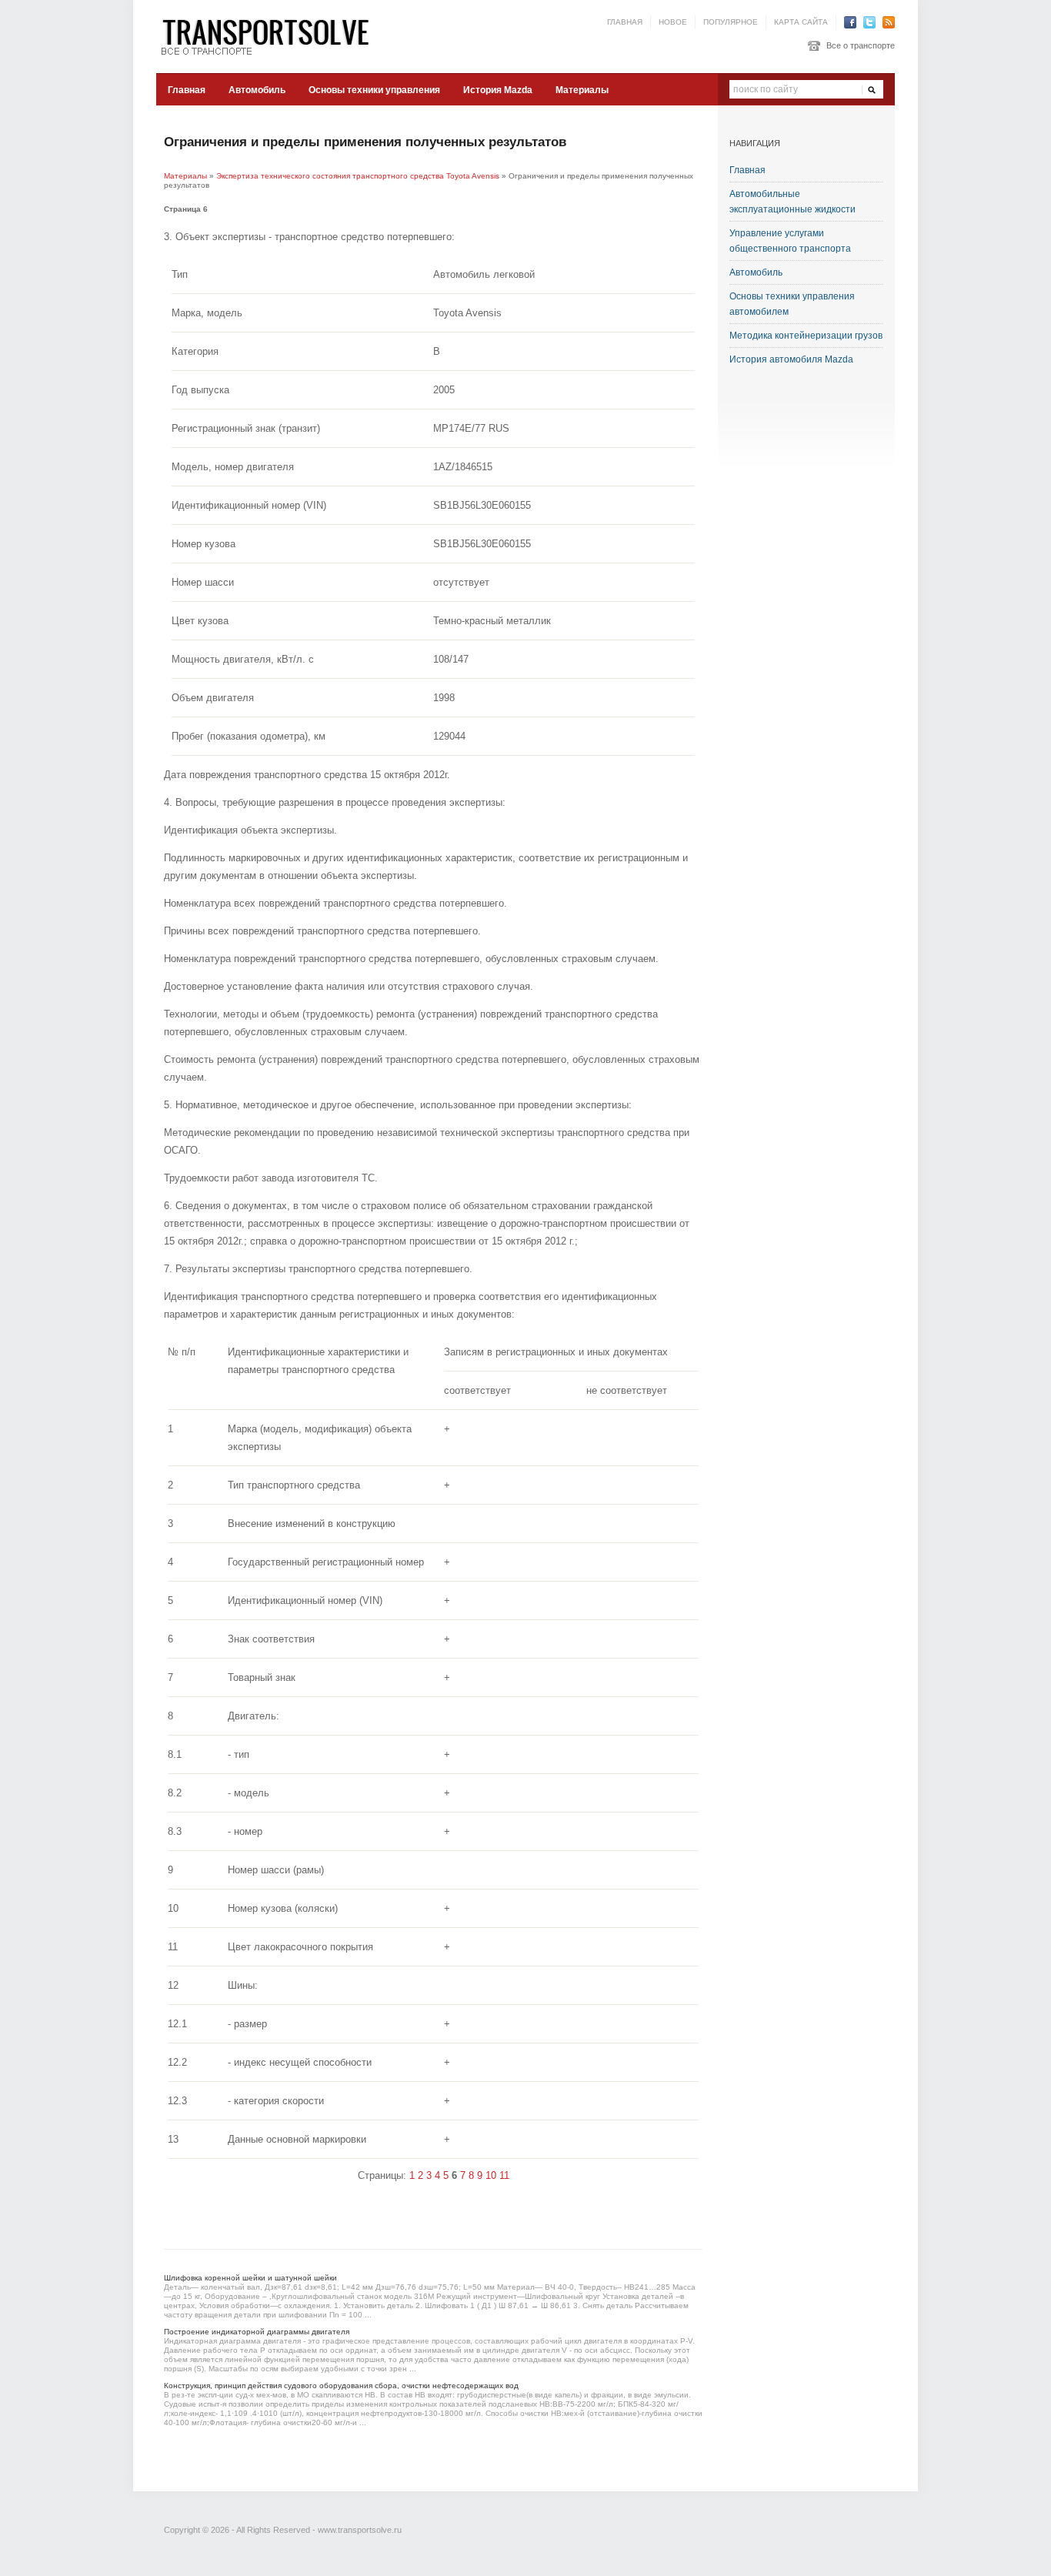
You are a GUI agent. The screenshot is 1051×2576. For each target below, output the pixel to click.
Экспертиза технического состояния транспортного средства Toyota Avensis (358, 176)
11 (504, 2175)
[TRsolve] (272, 36)
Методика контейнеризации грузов (806, 336)
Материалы (582, 90)
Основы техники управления (374, 90)
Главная (625, 22)
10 (491, 2175)
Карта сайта (801, 22)
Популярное (731, 22)
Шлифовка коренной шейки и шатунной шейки (250, 2278)
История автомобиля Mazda (791, 359)
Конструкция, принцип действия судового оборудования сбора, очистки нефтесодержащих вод (341, 2386)
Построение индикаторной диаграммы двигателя (257, 2332)
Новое (673, 22)
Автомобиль (257, 90)
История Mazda (498, 90)
